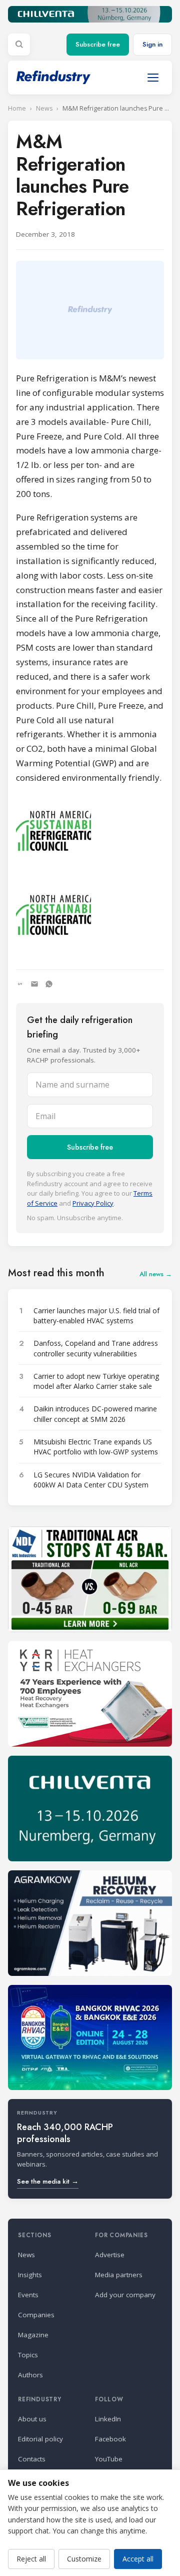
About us (32, 2419)
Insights (30, 2275)
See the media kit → (48, 2181)
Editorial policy (40, 2439)
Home (17, 108)
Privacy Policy (93, 1203)
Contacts (32, 2459)
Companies (36, 2315)
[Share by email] (34, 984)
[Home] (53, 77)
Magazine (33, 2335)
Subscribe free (98, 44)
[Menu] (153, 78)
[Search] (19, 45)
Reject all (31, 2559)
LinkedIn (108, 2419)
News (44, 108)
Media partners (119, 2275)
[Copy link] (20, 984)
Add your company (125, 2295)
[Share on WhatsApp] (49, 984)
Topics (28, 2355)
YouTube (109, 2459)
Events (28, 2295)
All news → (156, 1274)
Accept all (138, 2559)
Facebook (110, 2439)
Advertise (110, 2255)
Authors (30, 2375)
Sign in (152, 44)
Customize (84, 2559)
